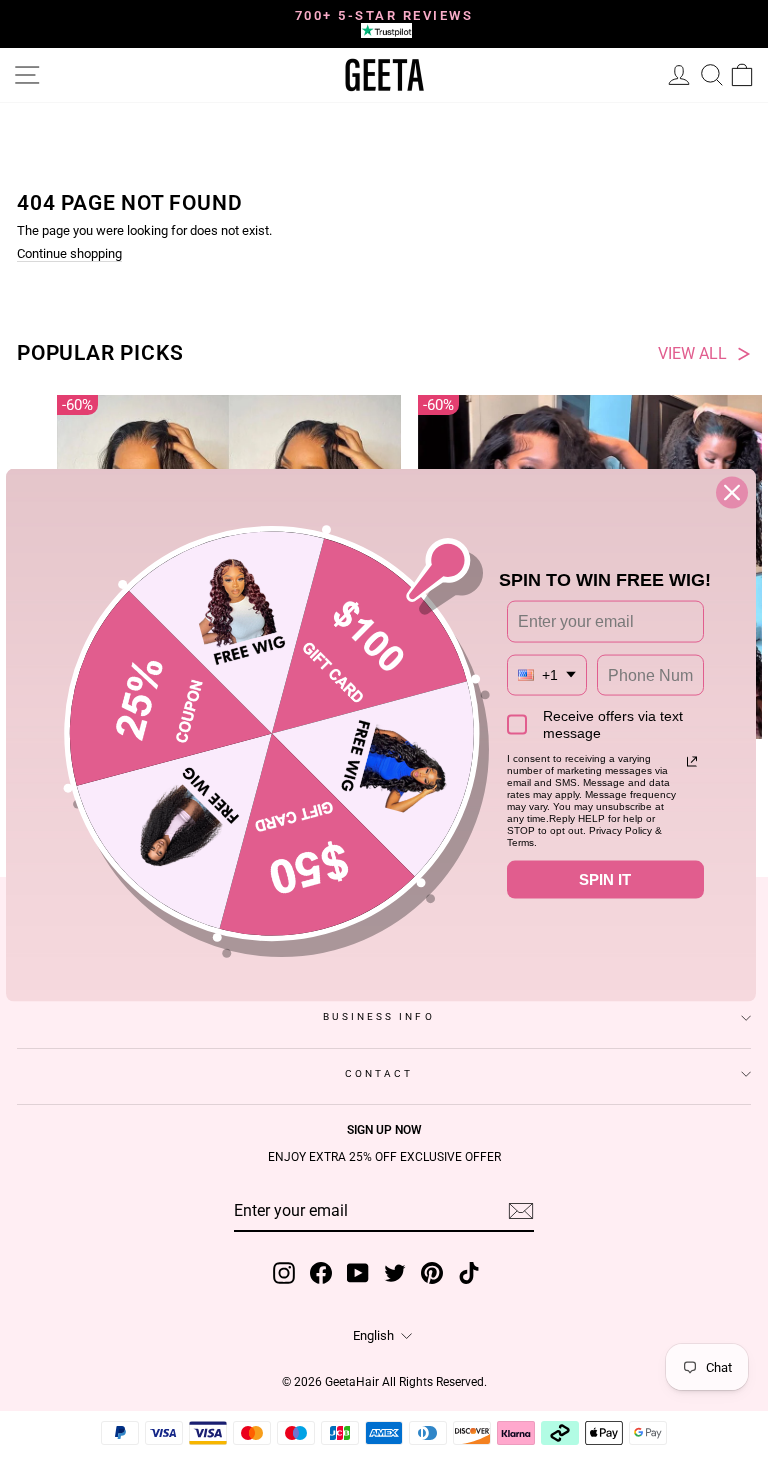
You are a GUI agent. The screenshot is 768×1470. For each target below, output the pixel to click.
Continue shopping (69, 254)
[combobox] (547, 674)
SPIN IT (605, 879)
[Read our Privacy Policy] (692, 762)
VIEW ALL (692, 354)
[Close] (732, 493)
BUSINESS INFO (378, 1016)
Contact (379, 1073)
